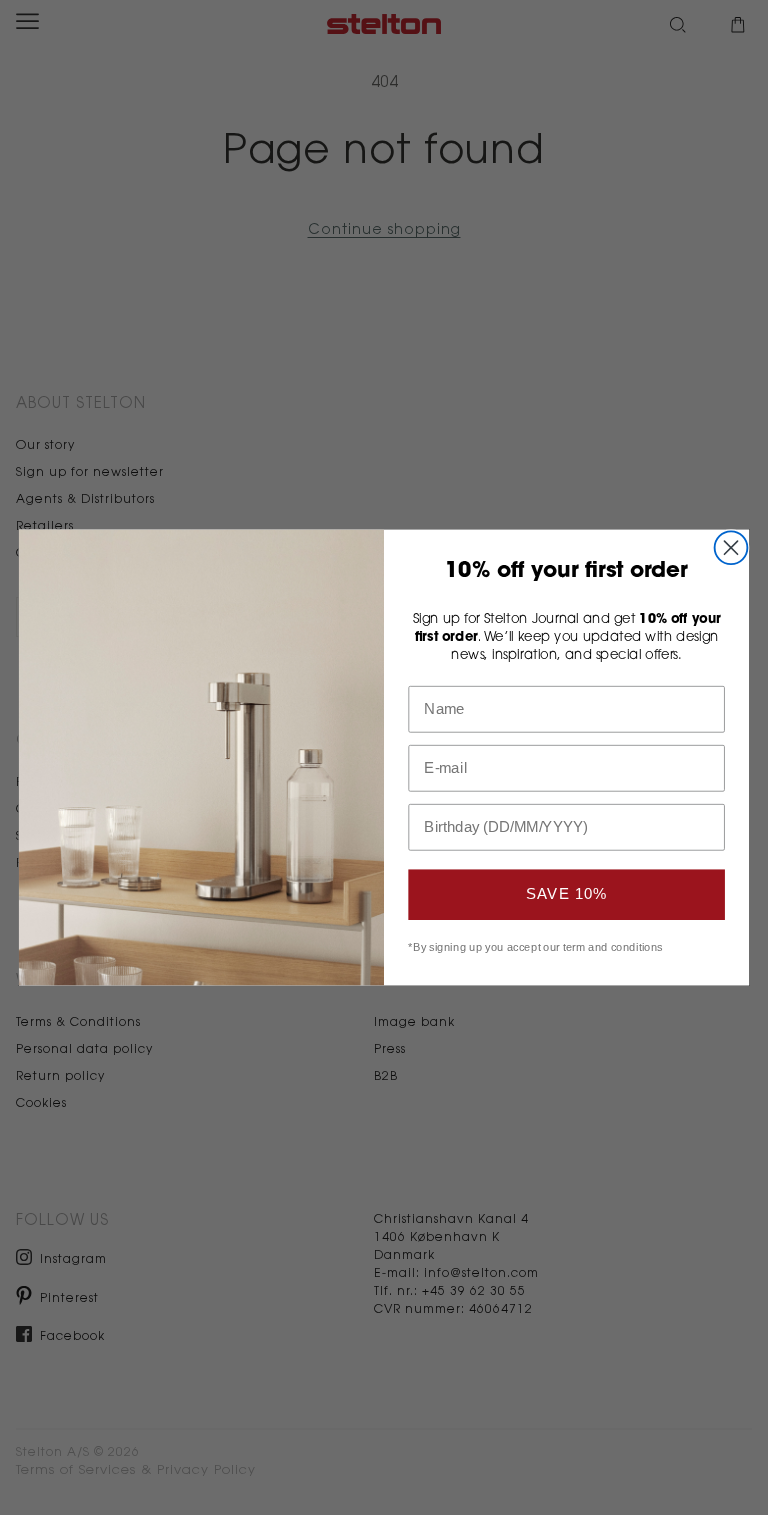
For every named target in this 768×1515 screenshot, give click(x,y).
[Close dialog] (731, 547)
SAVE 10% (566, 894)
